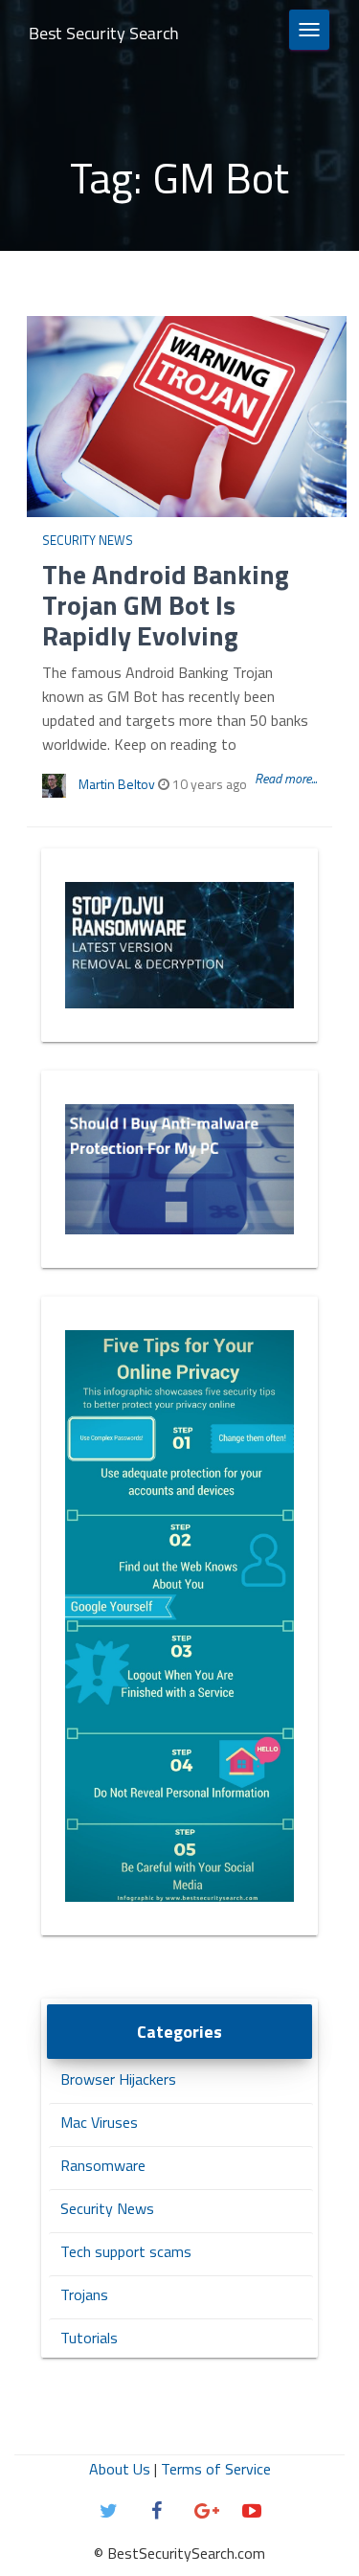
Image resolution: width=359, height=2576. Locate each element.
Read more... (286, 778)
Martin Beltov (117, 784)
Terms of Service (216, 2469)
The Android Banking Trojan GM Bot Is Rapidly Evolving (166, 605)
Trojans (84, 2294)
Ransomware (103, 2165)
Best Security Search (104, 33)
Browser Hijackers (118, 2079)
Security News (88, 540)
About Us (120, 2469)
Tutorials (89, 2338)
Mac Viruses (99, 2122)
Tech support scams (126, 2251)
